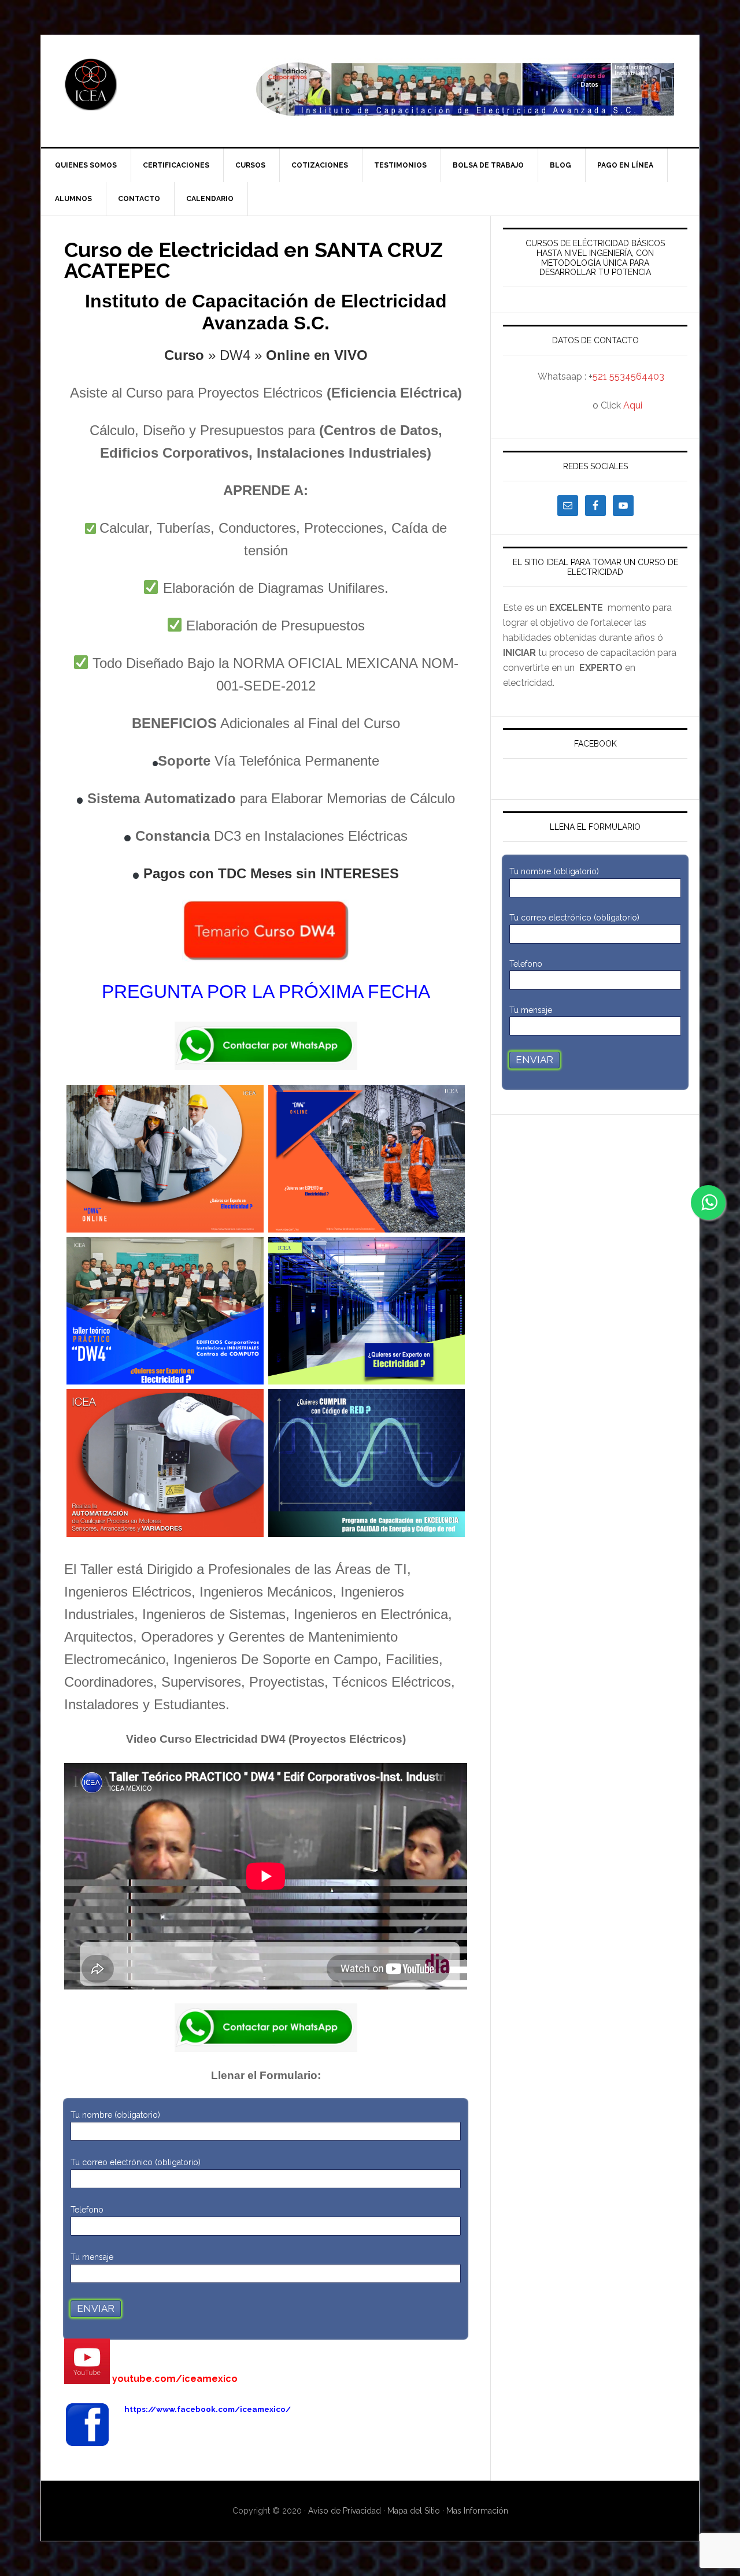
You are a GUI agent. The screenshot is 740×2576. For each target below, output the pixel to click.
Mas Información (477, 2511)
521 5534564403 (628, 376)
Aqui (633, 405)
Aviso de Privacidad (346, 2511)
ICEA (139, 84)
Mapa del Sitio (414, 2511)
